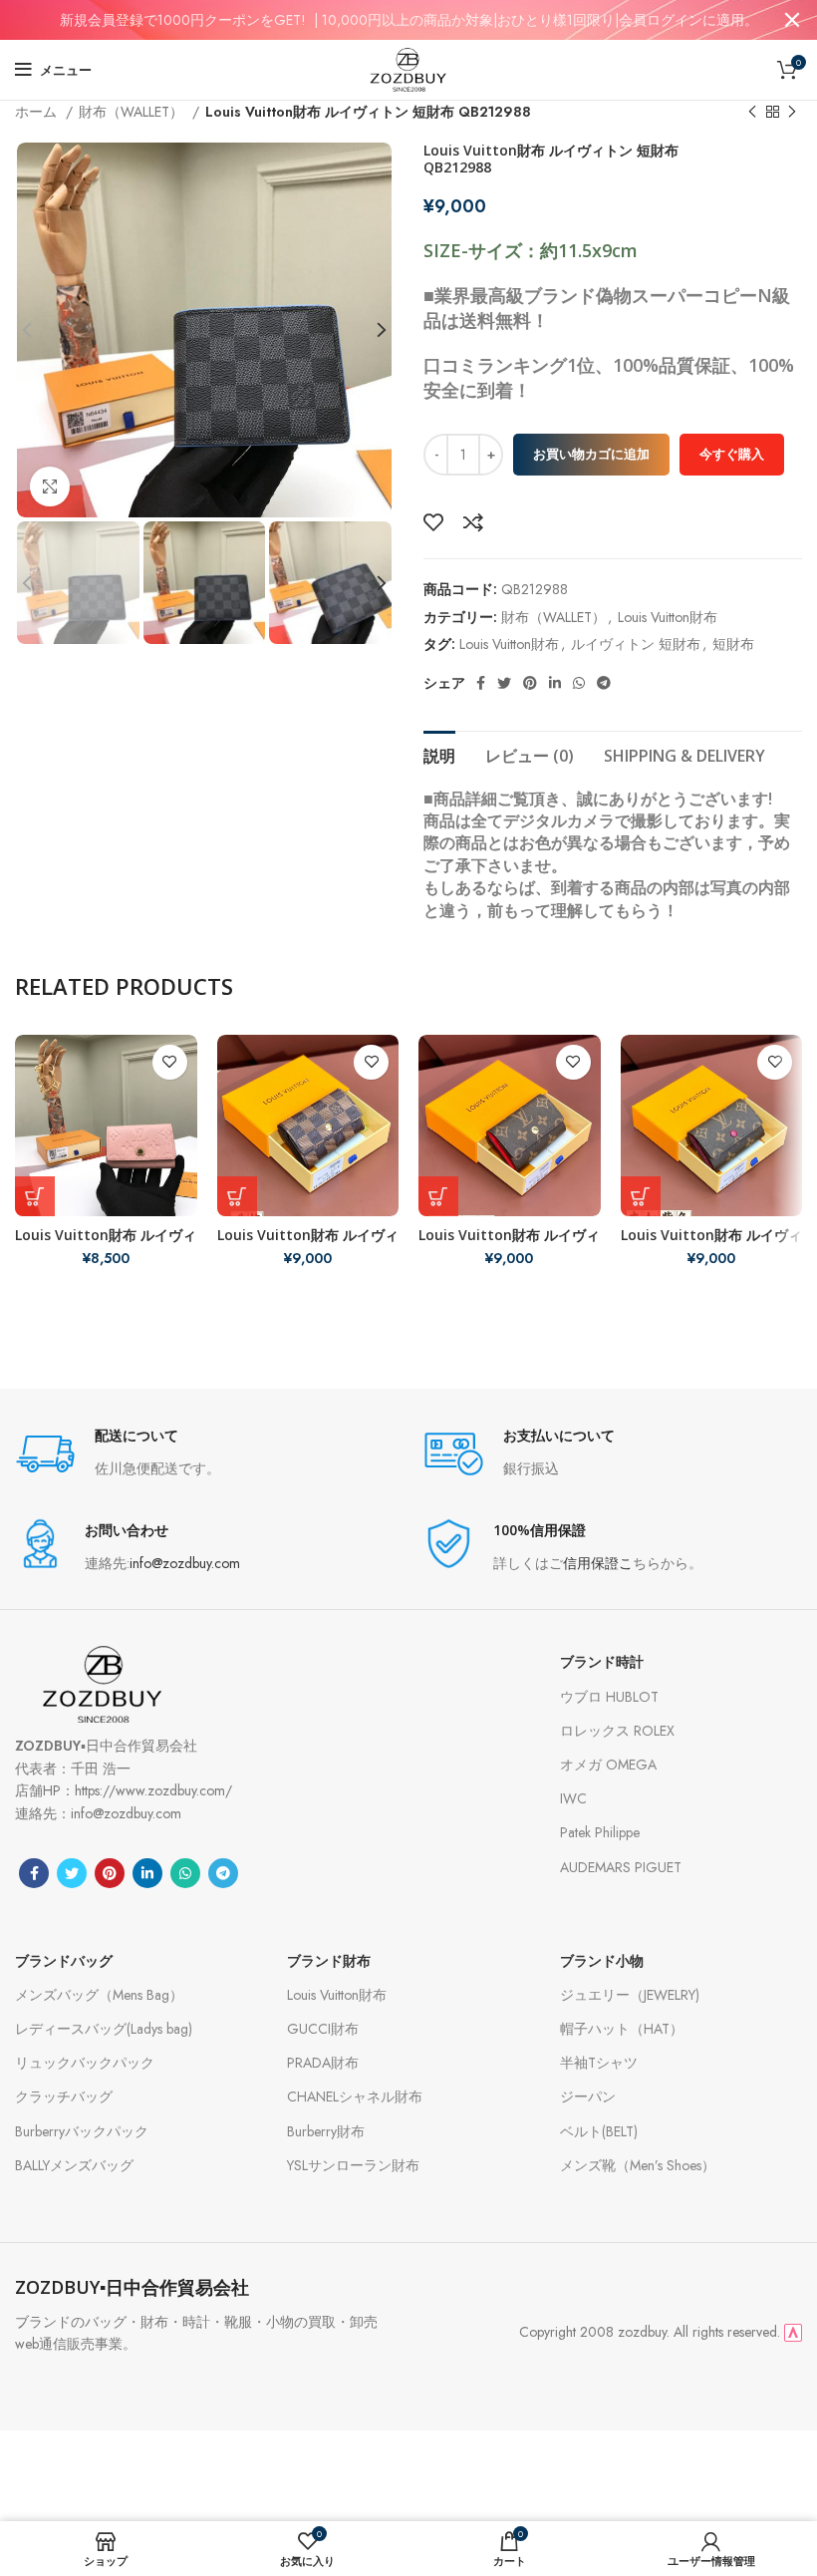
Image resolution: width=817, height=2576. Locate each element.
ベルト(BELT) (599, 2131)
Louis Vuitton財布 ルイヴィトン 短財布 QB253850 (308, 1244)
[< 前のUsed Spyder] (752, 113)
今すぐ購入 (732, 454)
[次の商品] (792, 113)
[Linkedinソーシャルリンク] (555, 683)
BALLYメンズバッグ (74, 2165)
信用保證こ (598, 1563)
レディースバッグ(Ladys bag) (104, 2029)
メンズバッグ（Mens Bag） (99, 1995)
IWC (573, 1798)
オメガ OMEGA (608, 1765)
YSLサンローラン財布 (353, 2165)
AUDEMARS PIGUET (621, 1867)
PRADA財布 (323, 2063)
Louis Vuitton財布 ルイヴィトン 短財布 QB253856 (711, 1244)
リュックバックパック (85, 2063)
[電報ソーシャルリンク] (604, 683)
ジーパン (588, 2096)
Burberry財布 (326, 2131)
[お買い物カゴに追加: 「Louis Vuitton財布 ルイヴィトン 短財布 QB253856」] (641, 1196)
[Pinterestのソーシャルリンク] (530, 683)
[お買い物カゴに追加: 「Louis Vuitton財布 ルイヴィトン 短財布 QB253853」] (438, 1196)
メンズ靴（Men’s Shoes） (638, 2165)
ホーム (38, 112)
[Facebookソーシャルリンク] (481, 683)
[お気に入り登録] (433, 522)
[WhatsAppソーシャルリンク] (579, 683)
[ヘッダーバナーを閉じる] (792, 20)
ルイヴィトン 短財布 (636, 644)
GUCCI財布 (323, 2029)
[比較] (473, 522)
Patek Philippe (600, 1832)
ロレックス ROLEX (617, 1731)
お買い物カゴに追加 (591, 454)
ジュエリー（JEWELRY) (630, 1995)
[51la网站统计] (793, 2332)
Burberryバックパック (82, 2131)
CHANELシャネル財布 (355, 2096)
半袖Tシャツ (599, 2063)
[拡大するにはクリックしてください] (50, 486)
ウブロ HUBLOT (609, 1697)
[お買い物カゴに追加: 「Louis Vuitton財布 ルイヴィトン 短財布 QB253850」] (237, 1196)
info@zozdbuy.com (185, 1563)
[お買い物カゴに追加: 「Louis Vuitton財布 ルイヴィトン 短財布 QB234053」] (35, 1196)
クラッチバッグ (64, 2096)
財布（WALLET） (133, 112)
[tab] (439, 754)
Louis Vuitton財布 (668, 617)
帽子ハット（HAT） (622, 2029)
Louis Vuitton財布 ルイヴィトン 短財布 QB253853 (509, 1244)
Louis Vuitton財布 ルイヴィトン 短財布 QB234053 (106, 1244)
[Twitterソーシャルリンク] (504, 683)
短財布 (733, 644)
